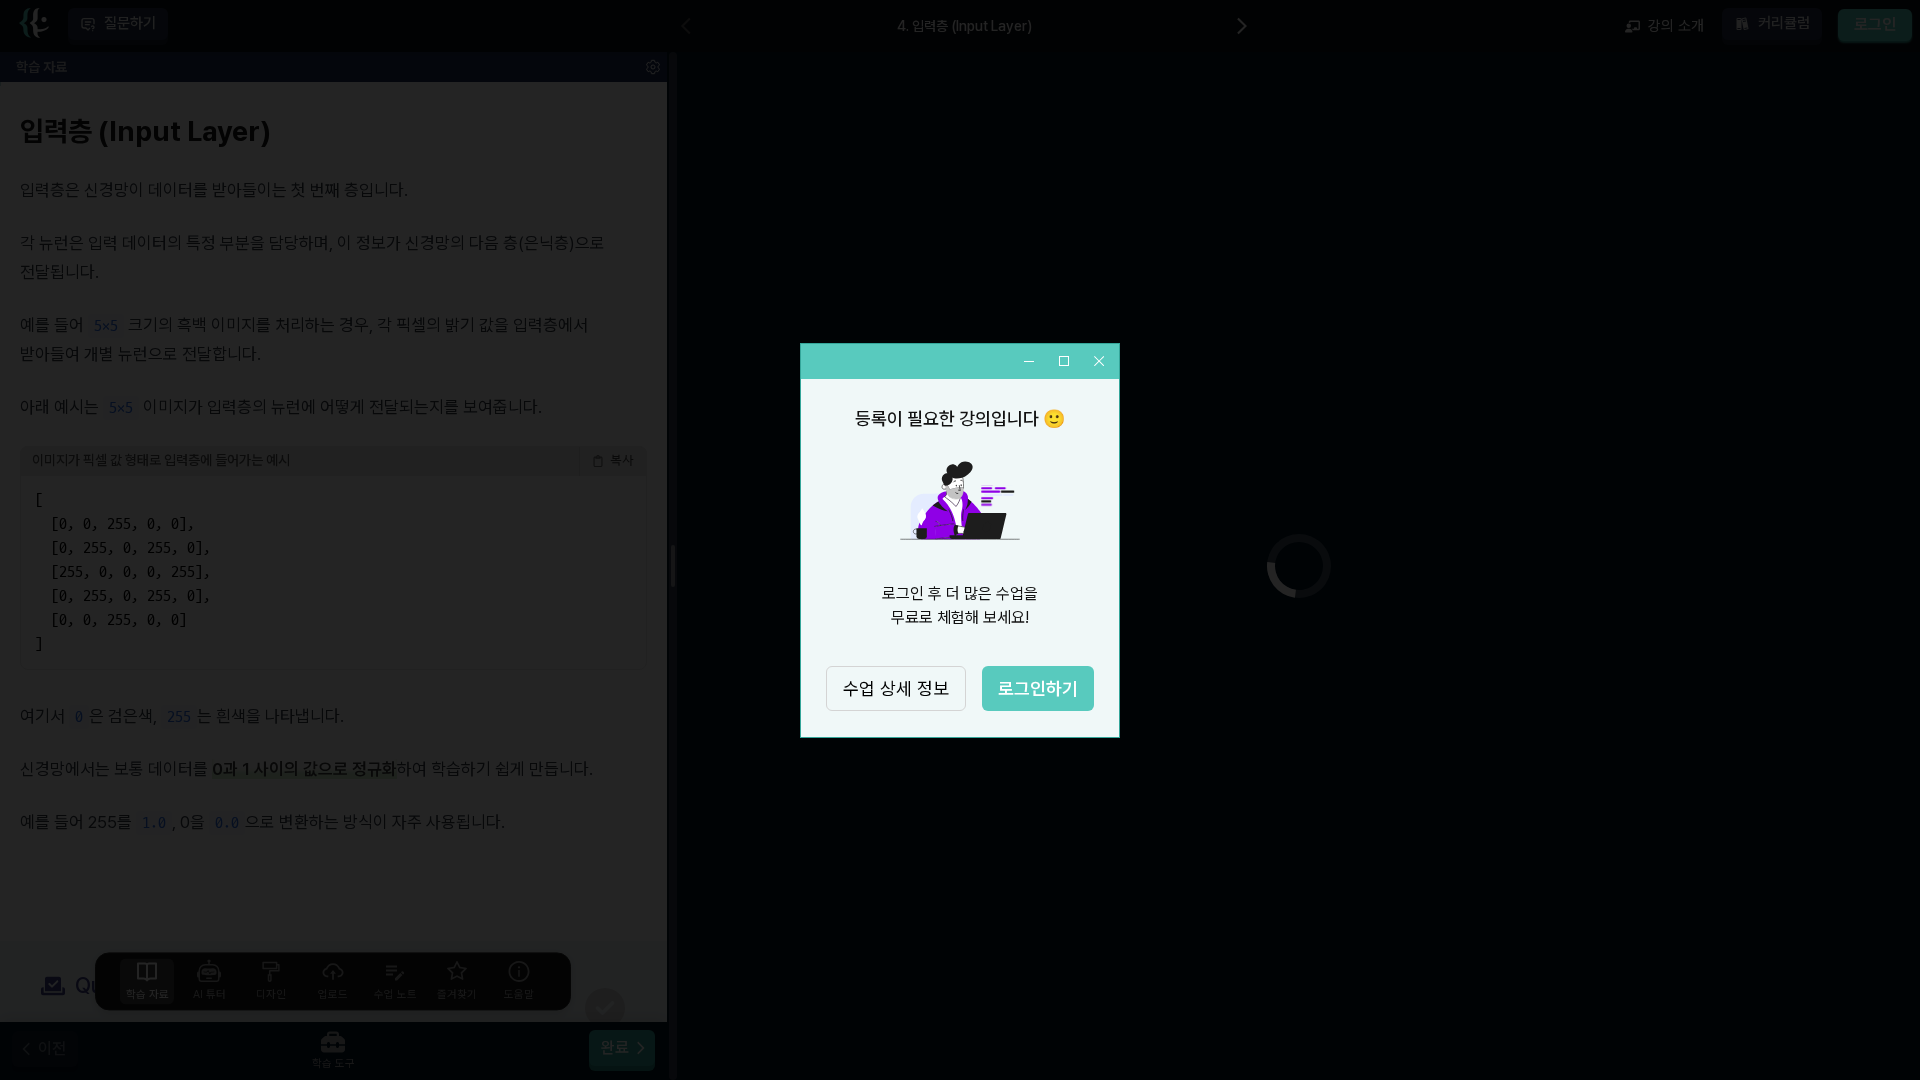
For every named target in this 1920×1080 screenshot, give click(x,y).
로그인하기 (1038, 688)
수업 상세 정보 (896, 688)
